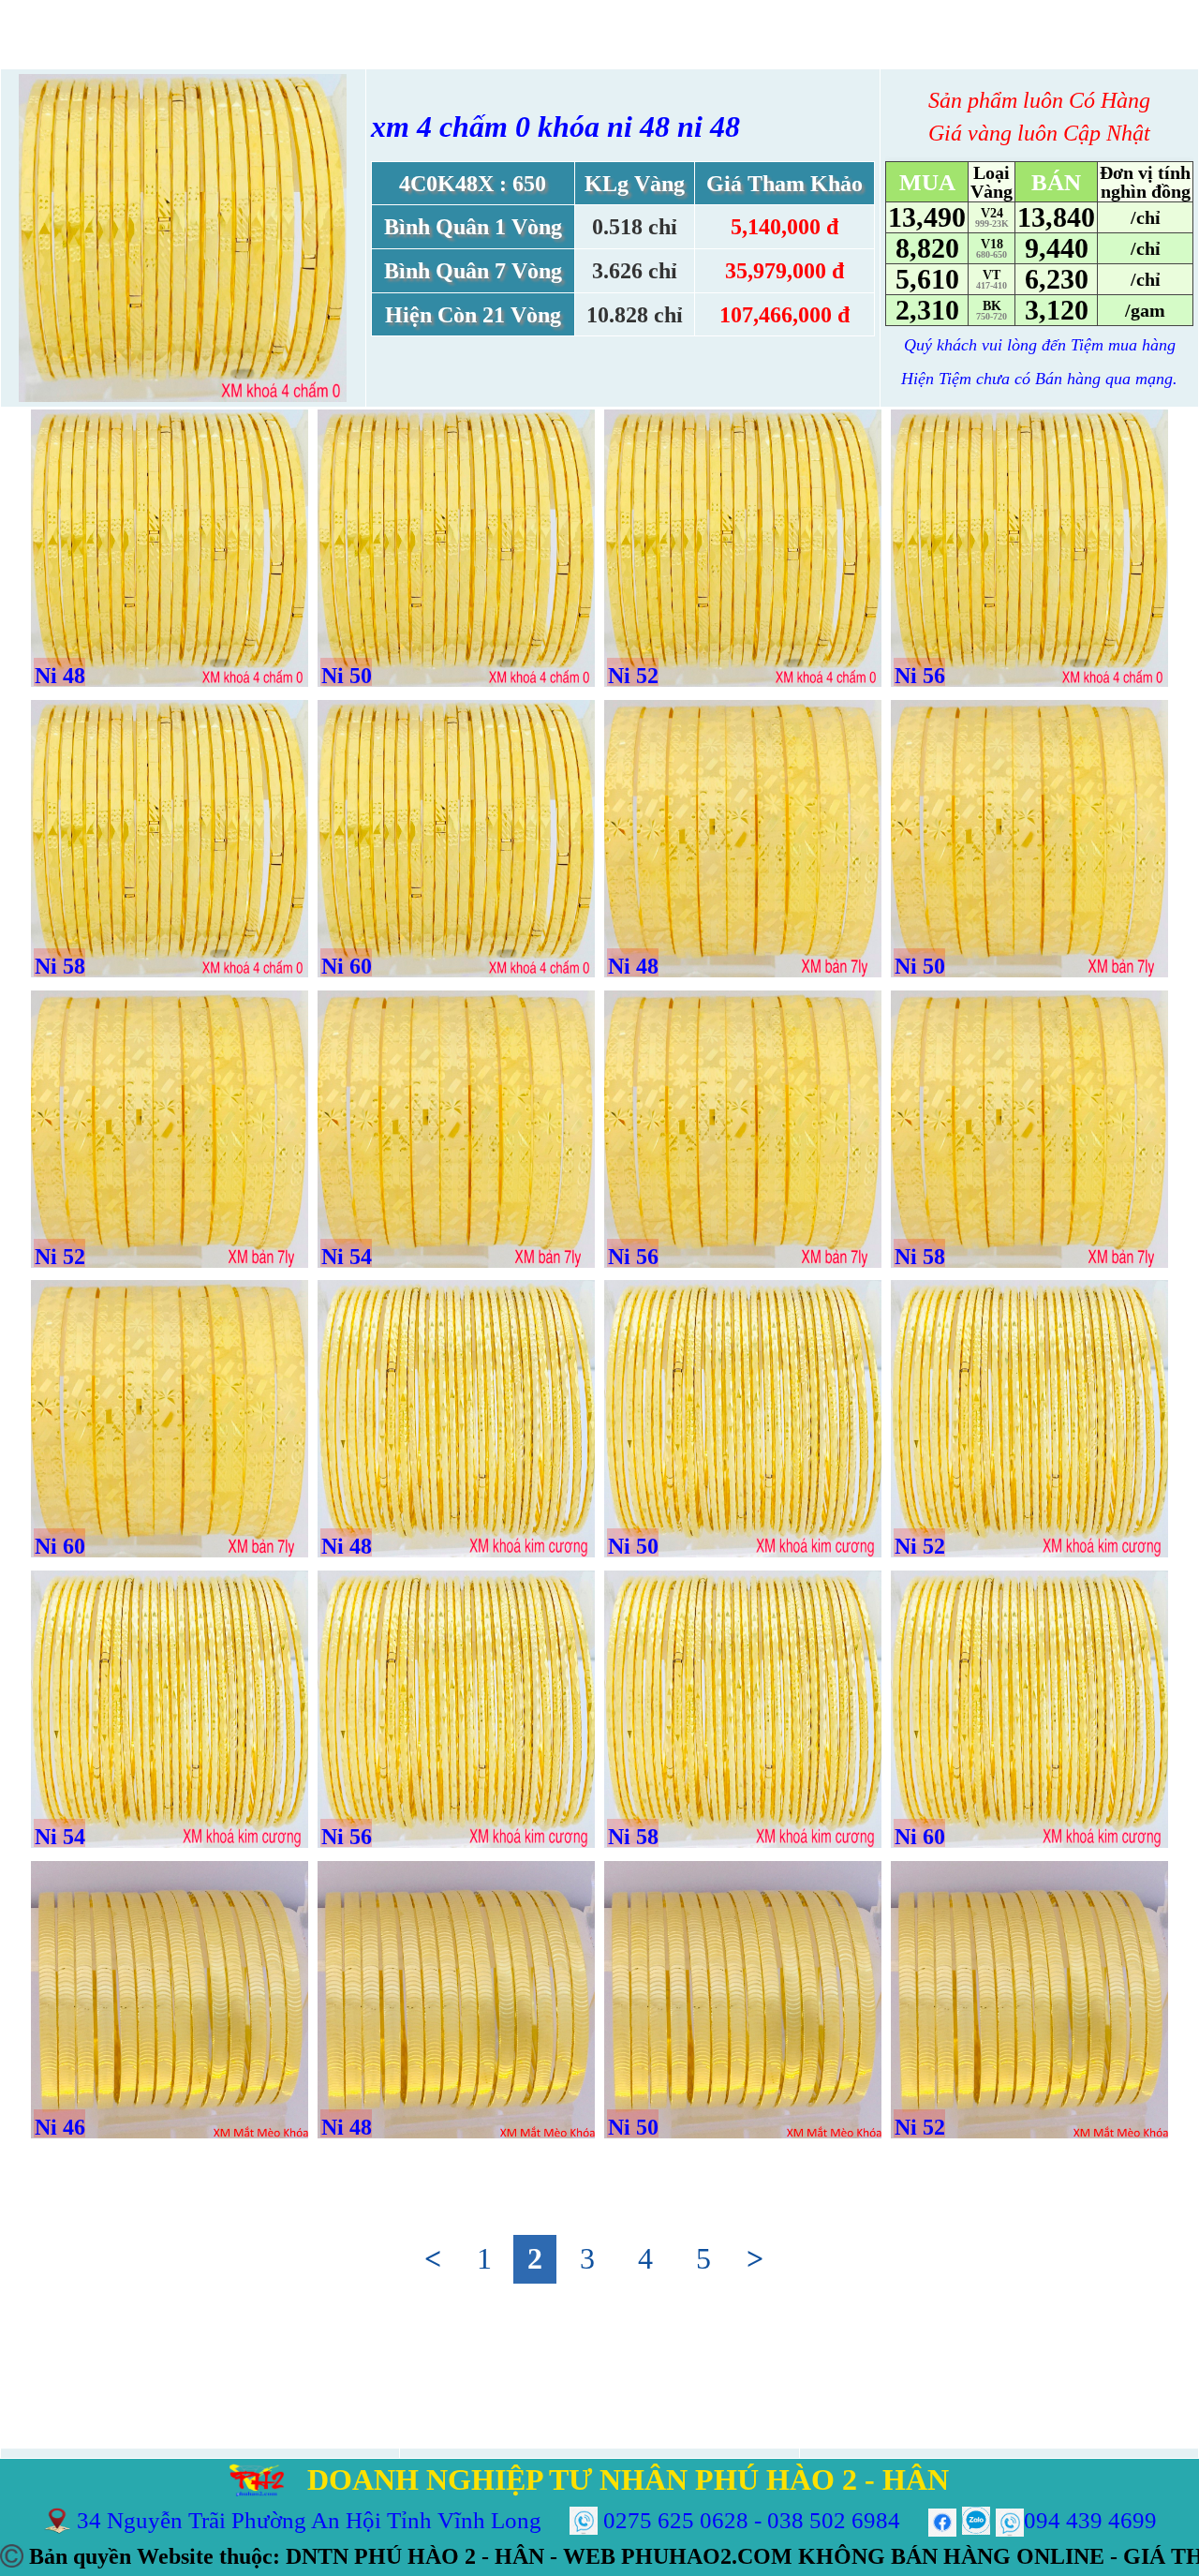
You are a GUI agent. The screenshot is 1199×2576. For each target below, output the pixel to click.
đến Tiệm (1073, 345)
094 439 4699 (1090, 2520)
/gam (1145, 310)
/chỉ (1146, 217)
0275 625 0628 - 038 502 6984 (752, 2520)
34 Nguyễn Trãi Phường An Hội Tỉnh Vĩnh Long (309, 2520)
